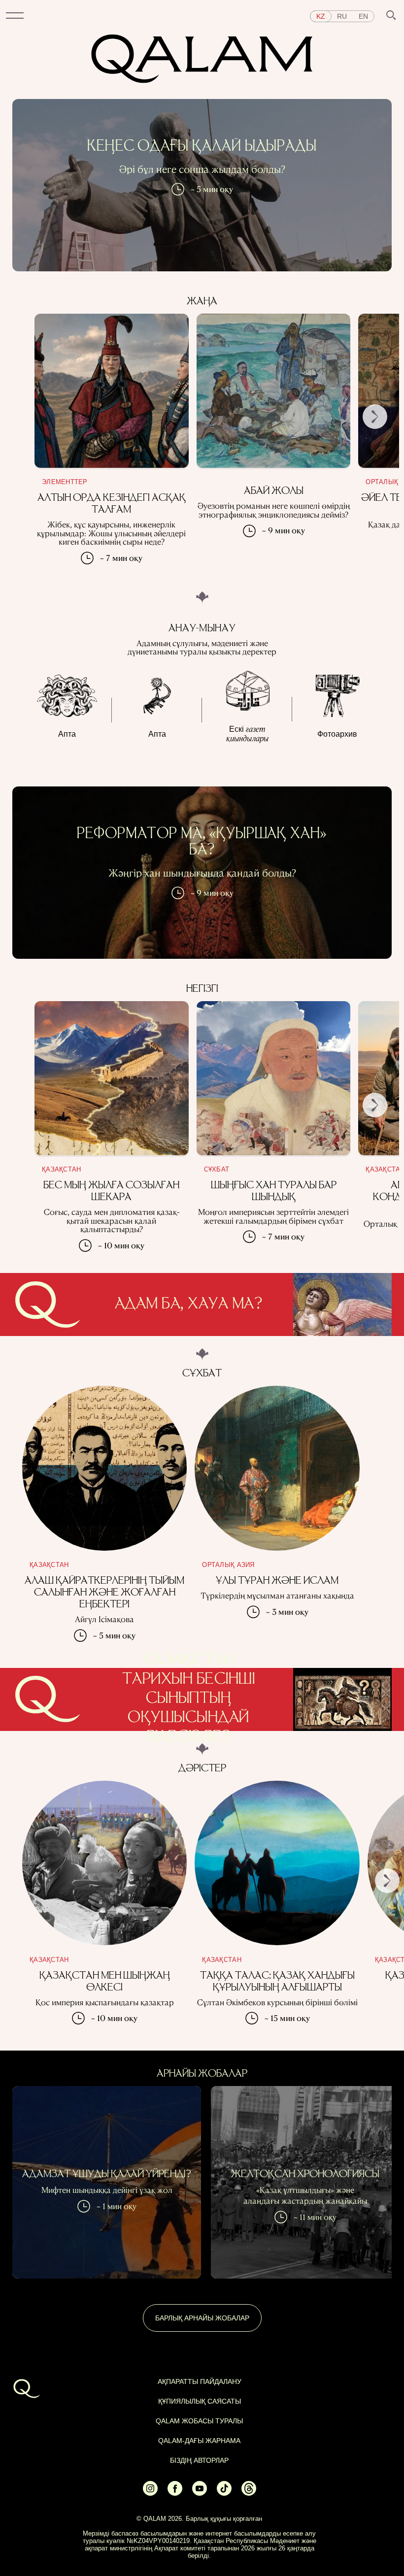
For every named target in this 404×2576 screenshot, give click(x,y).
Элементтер (65, 482)
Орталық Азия (228, 1565)
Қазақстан (61, 1169)
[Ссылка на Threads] (249, 2493)
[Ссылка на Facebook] (175, 2493)
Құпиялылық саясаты (200, 2401)
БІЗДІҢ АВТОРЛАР (199, 2460)
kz (321, 16)
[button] (15, 16)
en (363, 16)
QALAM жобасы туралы (199, 2421)
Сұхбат (217, 1169)
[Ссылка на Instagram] (150, 2493)
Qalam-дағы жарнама (199, 2441)
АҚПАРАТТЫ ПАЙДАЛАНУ (200, 2381)
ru (342, 16)
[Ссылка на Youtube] (200, 2493)
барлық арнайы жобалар (202, 2318)
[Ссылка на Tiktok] (224, 2493)
